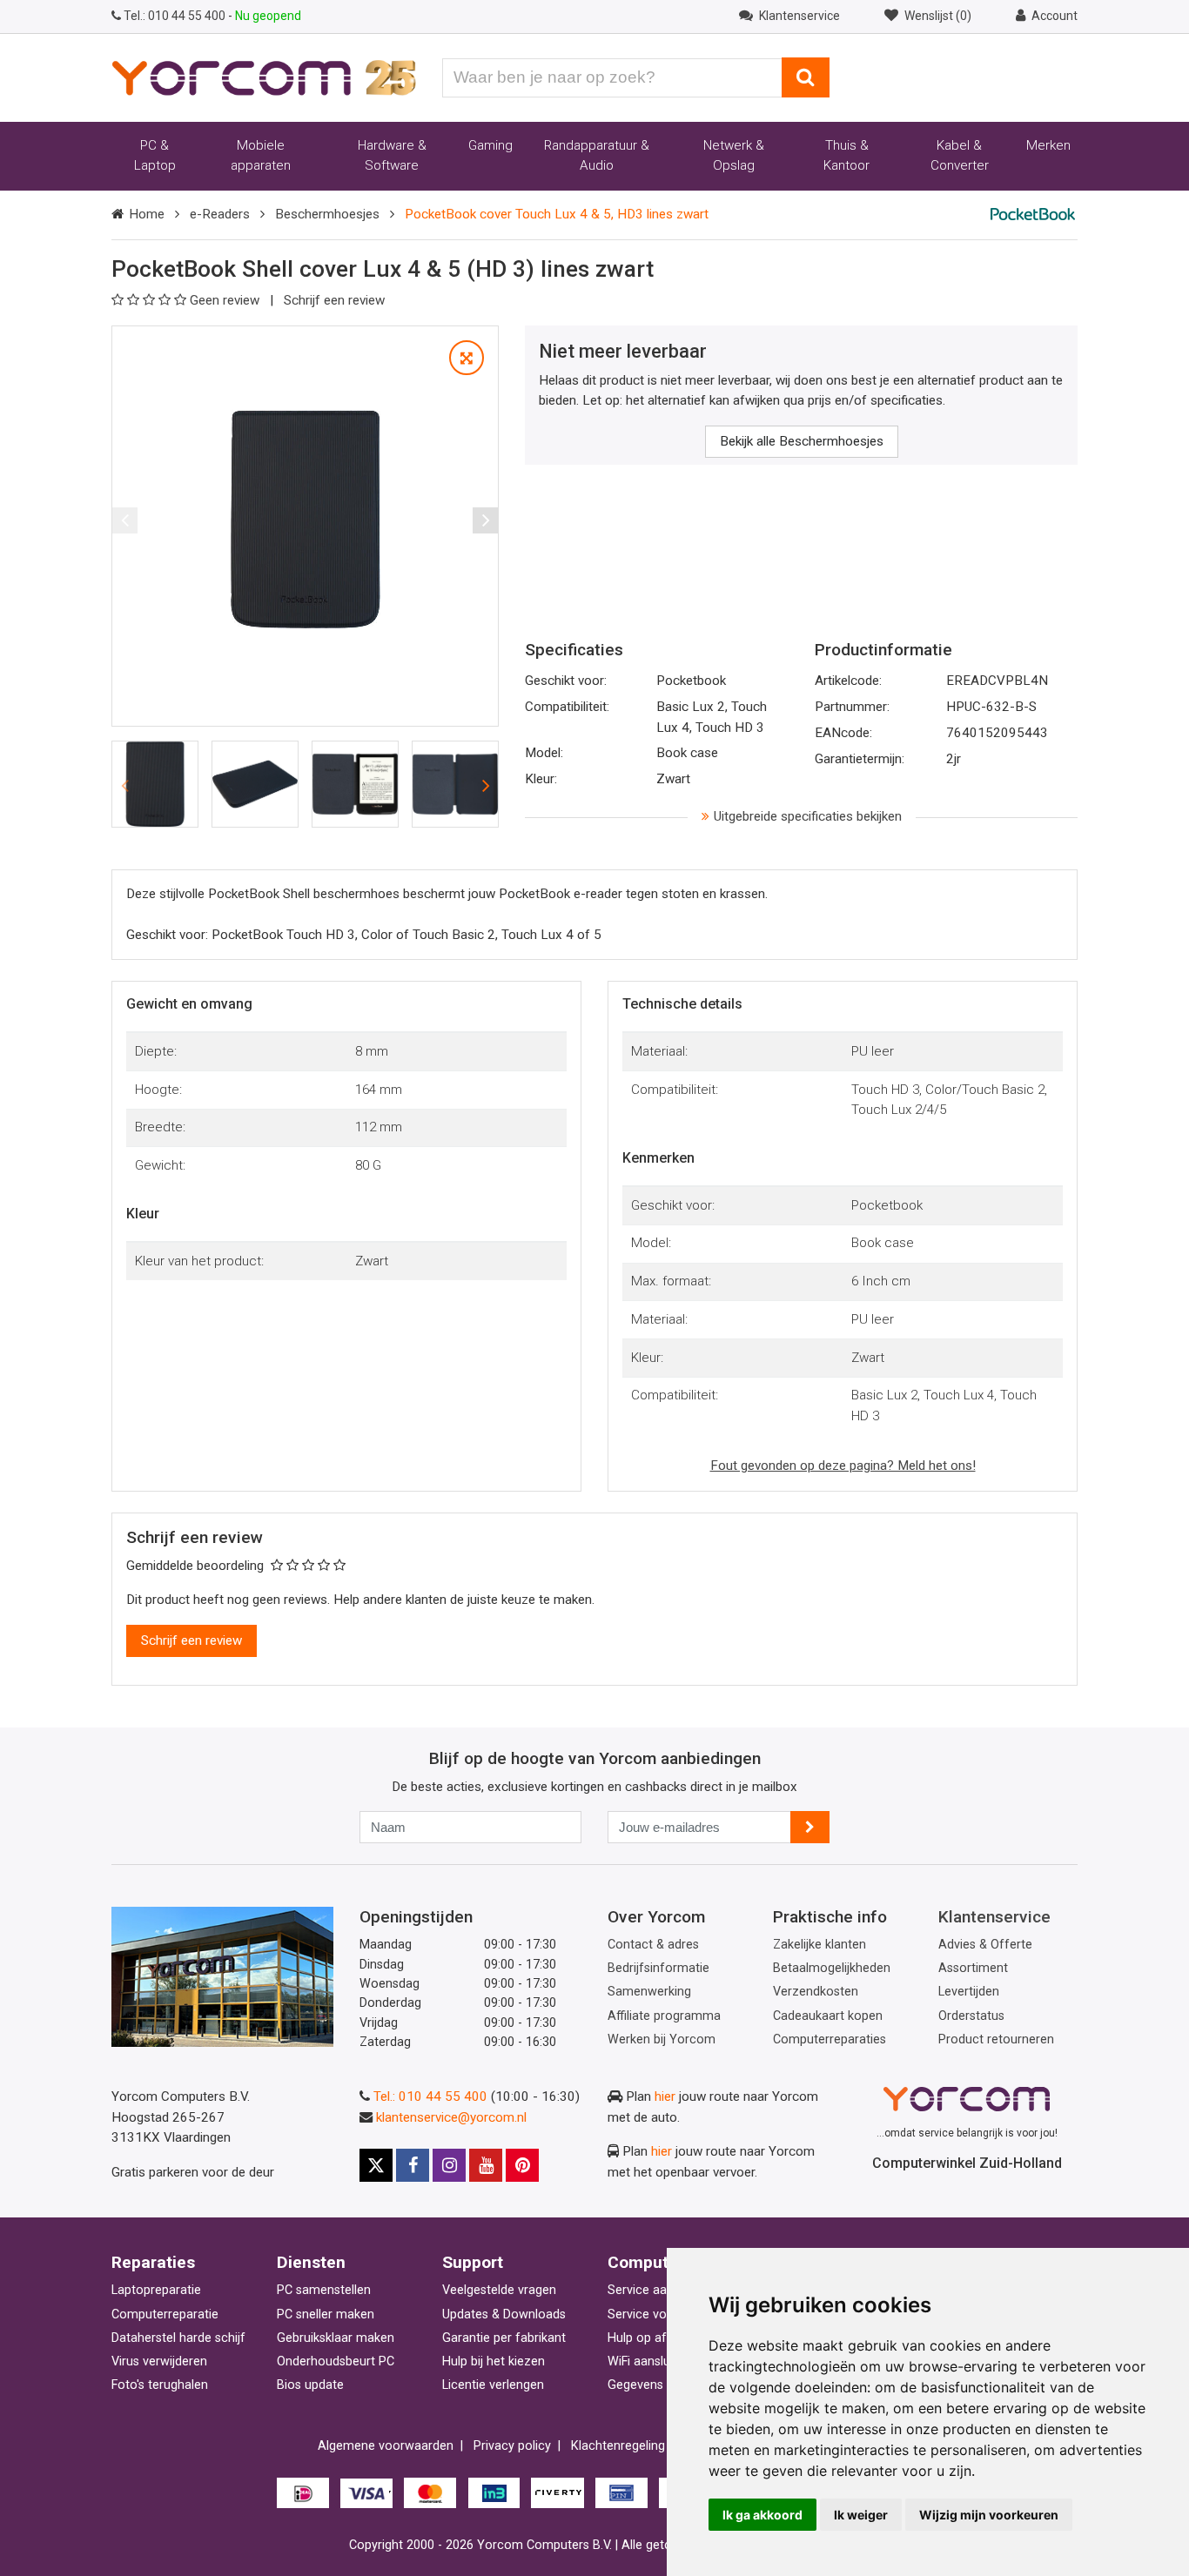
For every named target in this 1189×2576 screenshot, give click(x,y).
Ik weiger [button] (861, 2515)
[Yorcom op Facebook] (413, 2165)
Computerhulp (662, 2262)
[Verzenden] (810, 1827)
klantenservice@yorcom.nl (451, 2117)
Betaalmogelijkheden (832, 1968)
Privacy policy (512, 2446)
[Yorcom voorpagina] (264, 77)
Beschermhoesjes (327, 214)
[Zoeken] (806, 77)
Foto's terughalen (160, 2385)
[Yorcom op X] (376, 2165)
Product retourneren (996, 2039)
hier (665, 2096)
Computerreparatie (165, 2314)
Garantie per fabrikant (504, 2338)
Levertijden (969, 1992)
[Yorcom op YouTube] (486, 2165)
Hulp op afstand (653, 2338)
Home (147, 214)
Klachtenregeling (618, 2446)
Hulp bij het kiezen (494, 2361)
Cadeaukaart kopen (828, 2016)
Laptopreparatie (156, 2290)
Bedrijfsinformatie (658, 1968)
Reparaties (153, 2262)
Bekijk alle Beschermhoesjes (802, 441)
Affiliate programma (664, 2016)
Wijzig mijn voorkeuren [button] (989, 2515)
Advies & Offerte (985, 1945)
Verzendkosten (816, 1992)
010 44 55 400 (176, 16)
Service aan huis (654, 2290)
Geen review (226, 300)
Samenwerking (649, 1992)
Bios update (310, 2385)
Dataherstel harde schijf (178, 2338)
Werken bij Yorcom (662, 2039)
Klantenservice (994, 1917)
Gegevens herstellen (665, 2385)
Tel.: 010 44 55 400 (430, 2096)
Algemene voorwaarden (386, 2446)
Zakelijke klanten (820, 1945)
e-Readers (220, 214)
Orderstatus (971, 2016)
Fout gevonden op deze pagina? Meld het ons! (843, 1466)
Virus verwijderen (159, 2361)
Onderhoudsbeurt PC (336, 2361)
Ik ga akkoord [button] (762, 2515)
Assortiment (973, 1968)
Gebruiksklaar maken (336, 2338)
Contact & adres (653, 1945)
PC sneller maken (326, 2314)
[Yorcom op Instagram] (449, 2165)
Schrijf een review (334, 300)
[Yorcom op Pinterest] (522, 2165)
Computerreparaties (830, 2039)
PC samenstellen (324, 2290)
